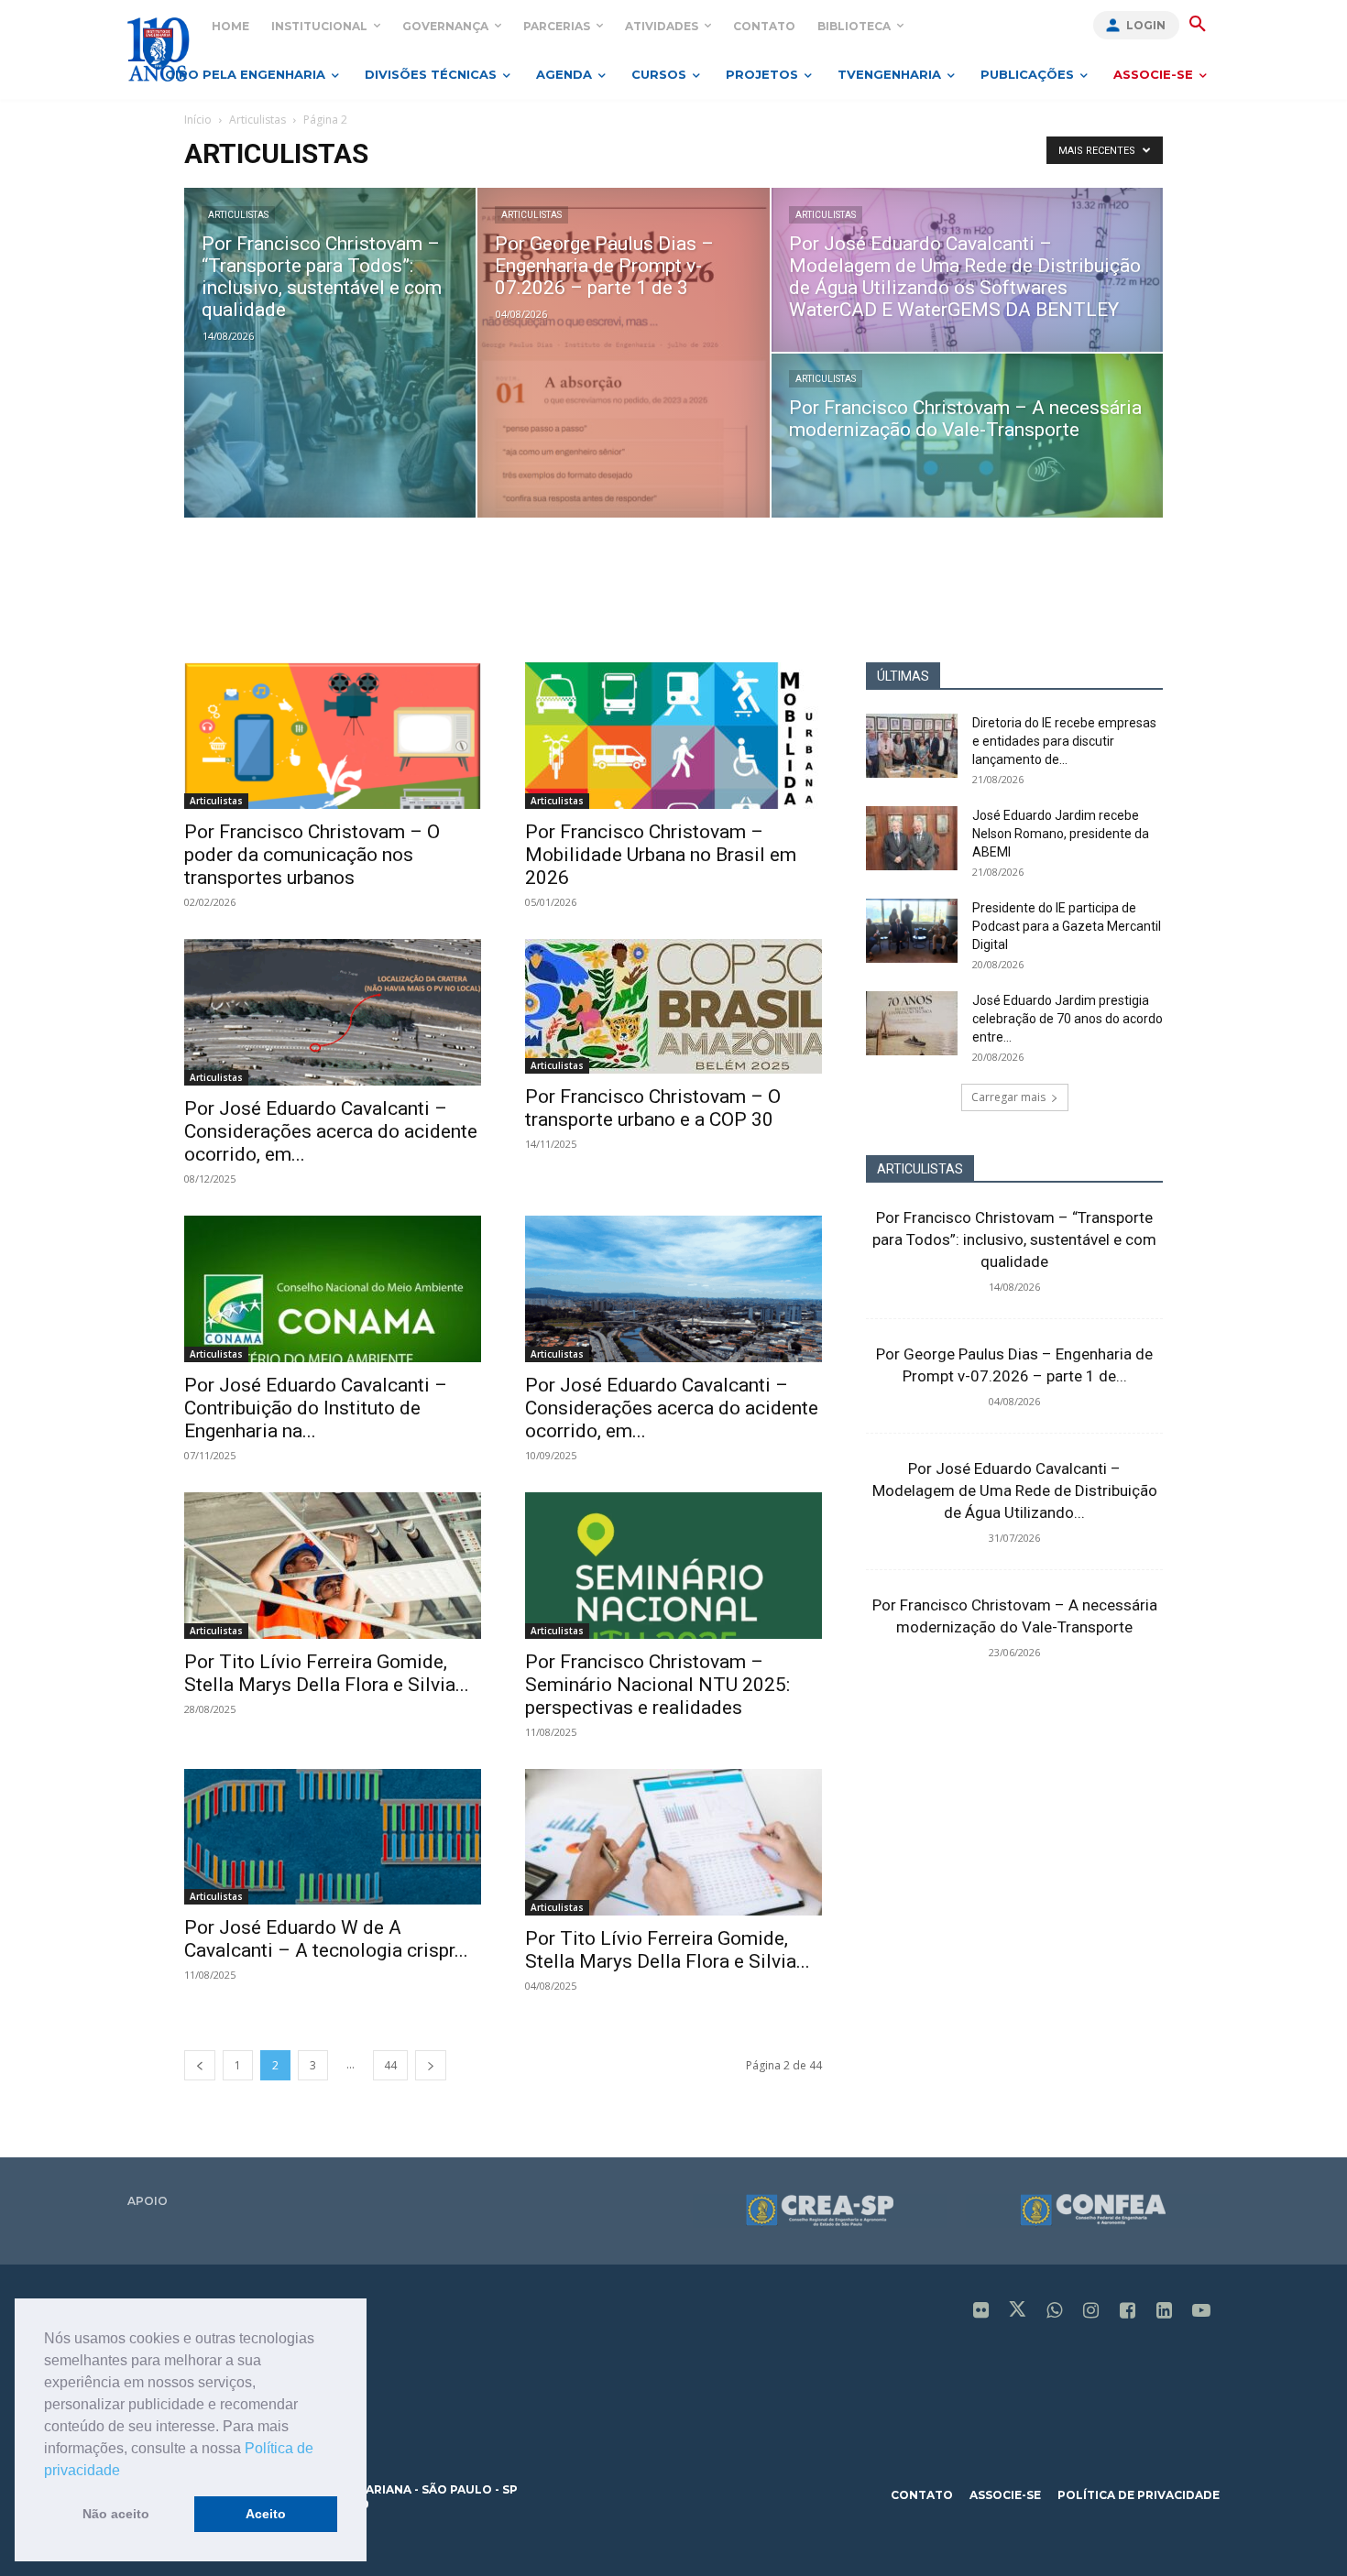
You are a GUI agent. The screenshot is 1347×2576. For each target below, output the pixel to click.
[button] (126, 2472)
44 (390, 2065)
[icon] (981, 2312)
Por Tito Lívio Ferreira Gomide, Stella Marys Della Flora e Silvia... (327, 1673)
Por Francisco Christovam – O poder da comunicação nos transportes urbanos (312, 855)
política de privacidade (1139, 2495)
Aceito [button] (266, 2514)
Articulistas (257, 120)
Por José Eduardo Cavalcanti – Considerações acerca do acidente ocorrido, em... (331, 1131)
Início (198, 120)
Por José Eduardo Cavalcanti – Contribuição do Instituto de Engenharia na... (316, 1408)
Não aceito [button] (116, 2514)
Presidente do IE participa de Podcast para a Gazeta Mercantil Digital (1067, 926)
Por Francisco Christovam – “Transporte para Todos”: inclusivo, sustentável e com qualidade (1014, 1239)
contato (922, 2495)
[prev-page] (200, 2065)
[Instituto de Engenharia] (158, 49)
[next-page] (431, 2065)
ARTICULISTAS (920, 1169)
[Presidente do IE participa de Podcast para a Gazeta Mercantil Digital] (912, 931)
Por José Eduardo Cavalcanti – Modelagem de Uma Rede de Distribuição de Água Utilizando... (1015, 1490)
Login (1146, 25)
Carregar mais (1008, 1097)
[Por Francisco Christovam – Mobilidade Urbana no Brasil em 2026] (673, 736)
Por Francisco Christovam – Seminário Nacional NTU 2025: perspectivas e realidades (657, 1685)
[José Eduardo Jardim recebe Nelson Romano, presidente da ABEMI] (912, 838)
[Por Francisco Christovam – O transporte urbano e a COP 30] (673, 1006)
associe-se (1005, 2495)
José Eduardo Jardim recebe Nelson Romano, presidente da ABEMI (1061, 834)
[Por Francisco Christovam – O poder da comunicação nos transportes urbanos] (333, 736)
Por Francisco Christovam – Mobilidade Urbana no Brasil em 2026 (661, 855)
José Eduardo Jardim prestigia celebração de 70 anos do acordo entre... (1068, 1019)
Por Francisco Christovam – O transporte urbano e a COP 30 (653, 1108)
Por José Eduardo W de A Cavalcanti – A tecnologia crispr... (326, 1939)
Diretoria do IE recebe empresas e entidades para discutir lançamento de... (1064, 741)
